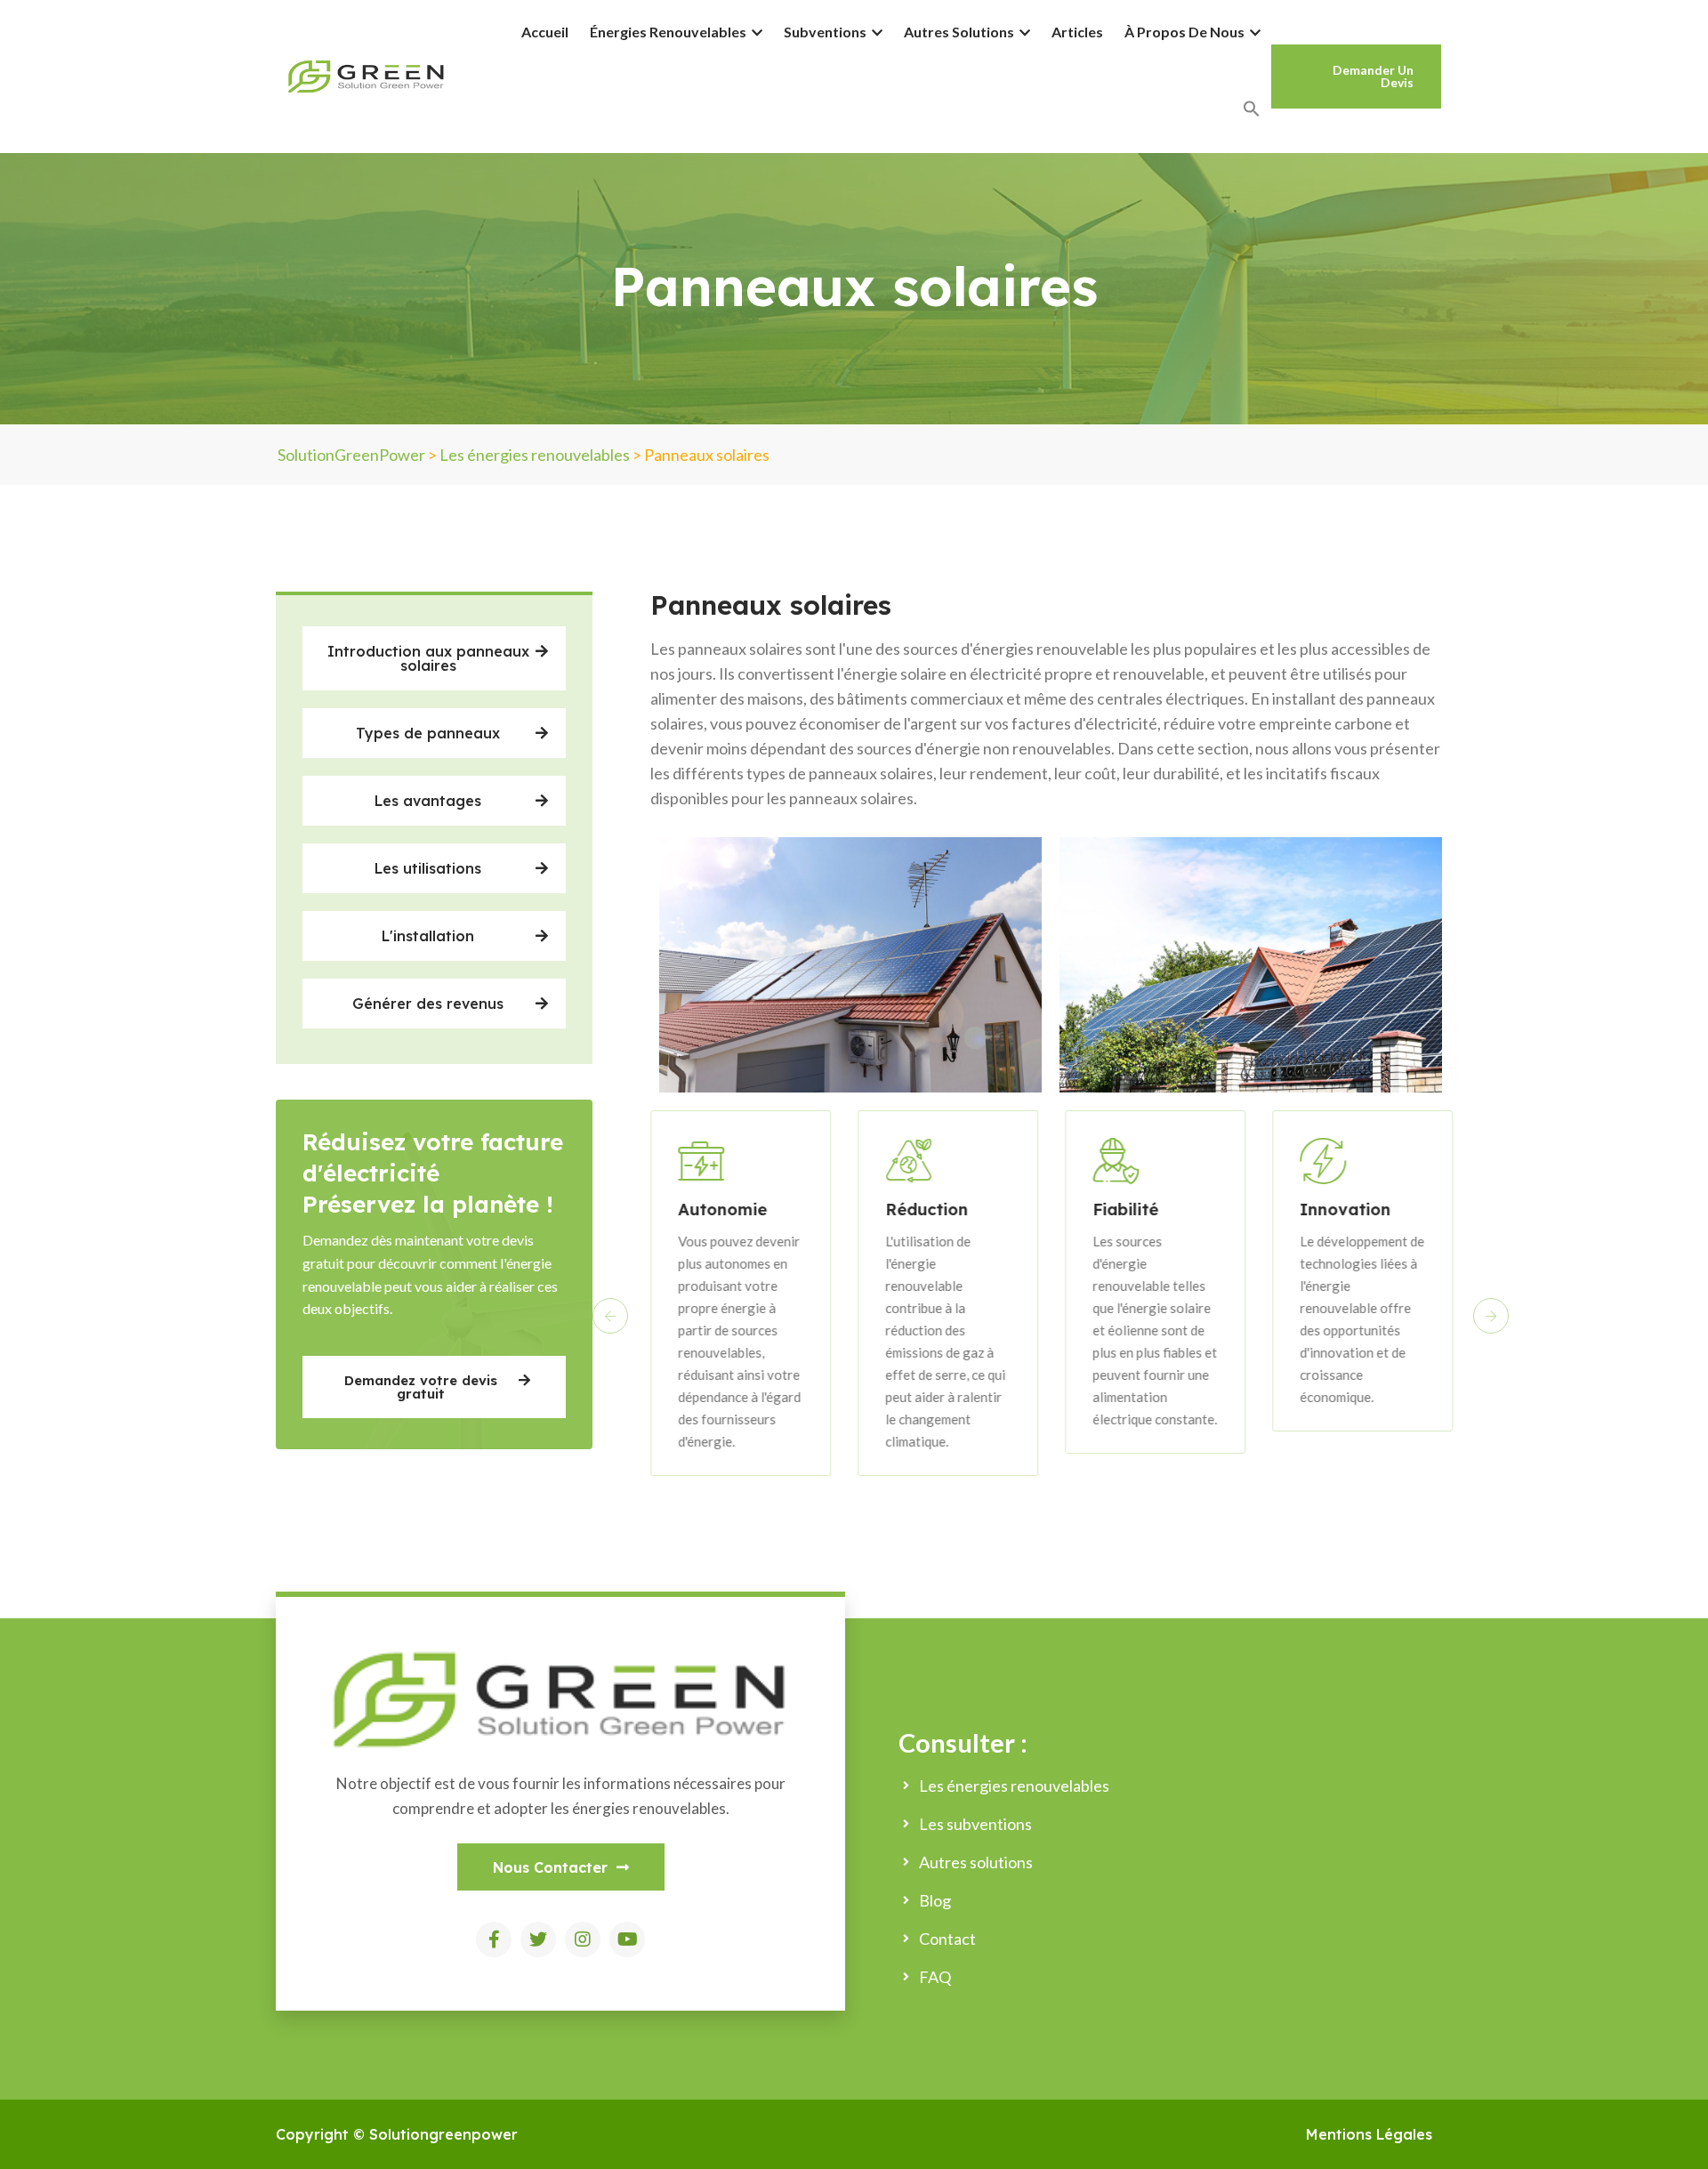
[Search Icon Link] (1252, 109)
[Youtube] (627, 1939)
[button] (434, 658)
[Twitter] (538, 1939)
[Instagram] (583, 1939)
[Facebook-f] (494, 1939)
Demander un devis (1373, 76)
